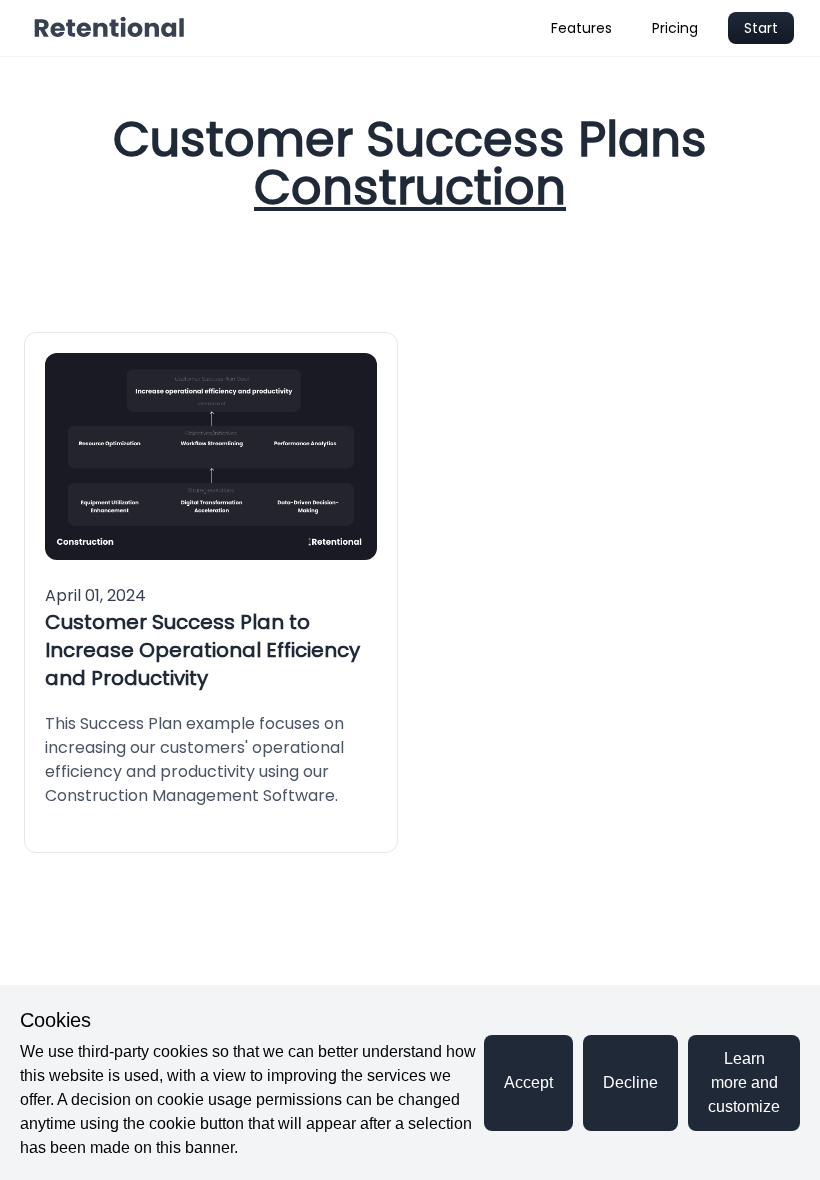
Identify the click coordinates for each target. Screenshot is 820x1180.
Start (761, 28)
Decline (630, 1082)
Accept (528, 1082)
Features (581, 28)
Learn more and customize (744, 1082)
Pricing (675, 28)
